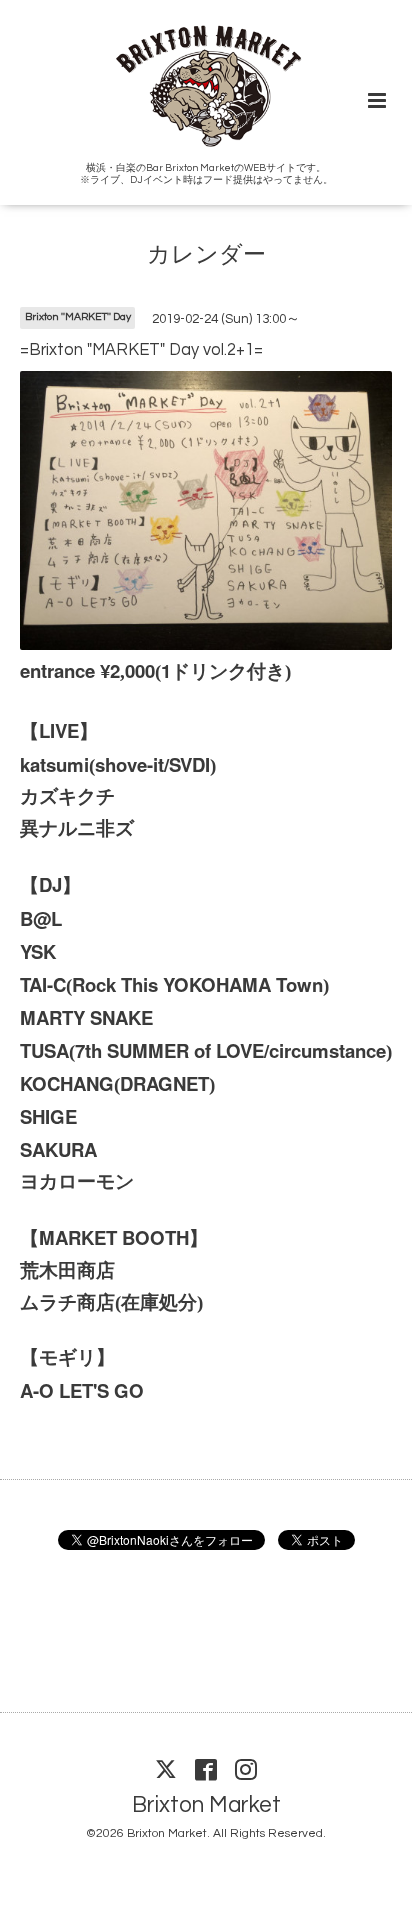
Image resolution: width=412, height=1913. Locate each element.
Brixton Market (206, 1805)
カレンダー (206, 255)
